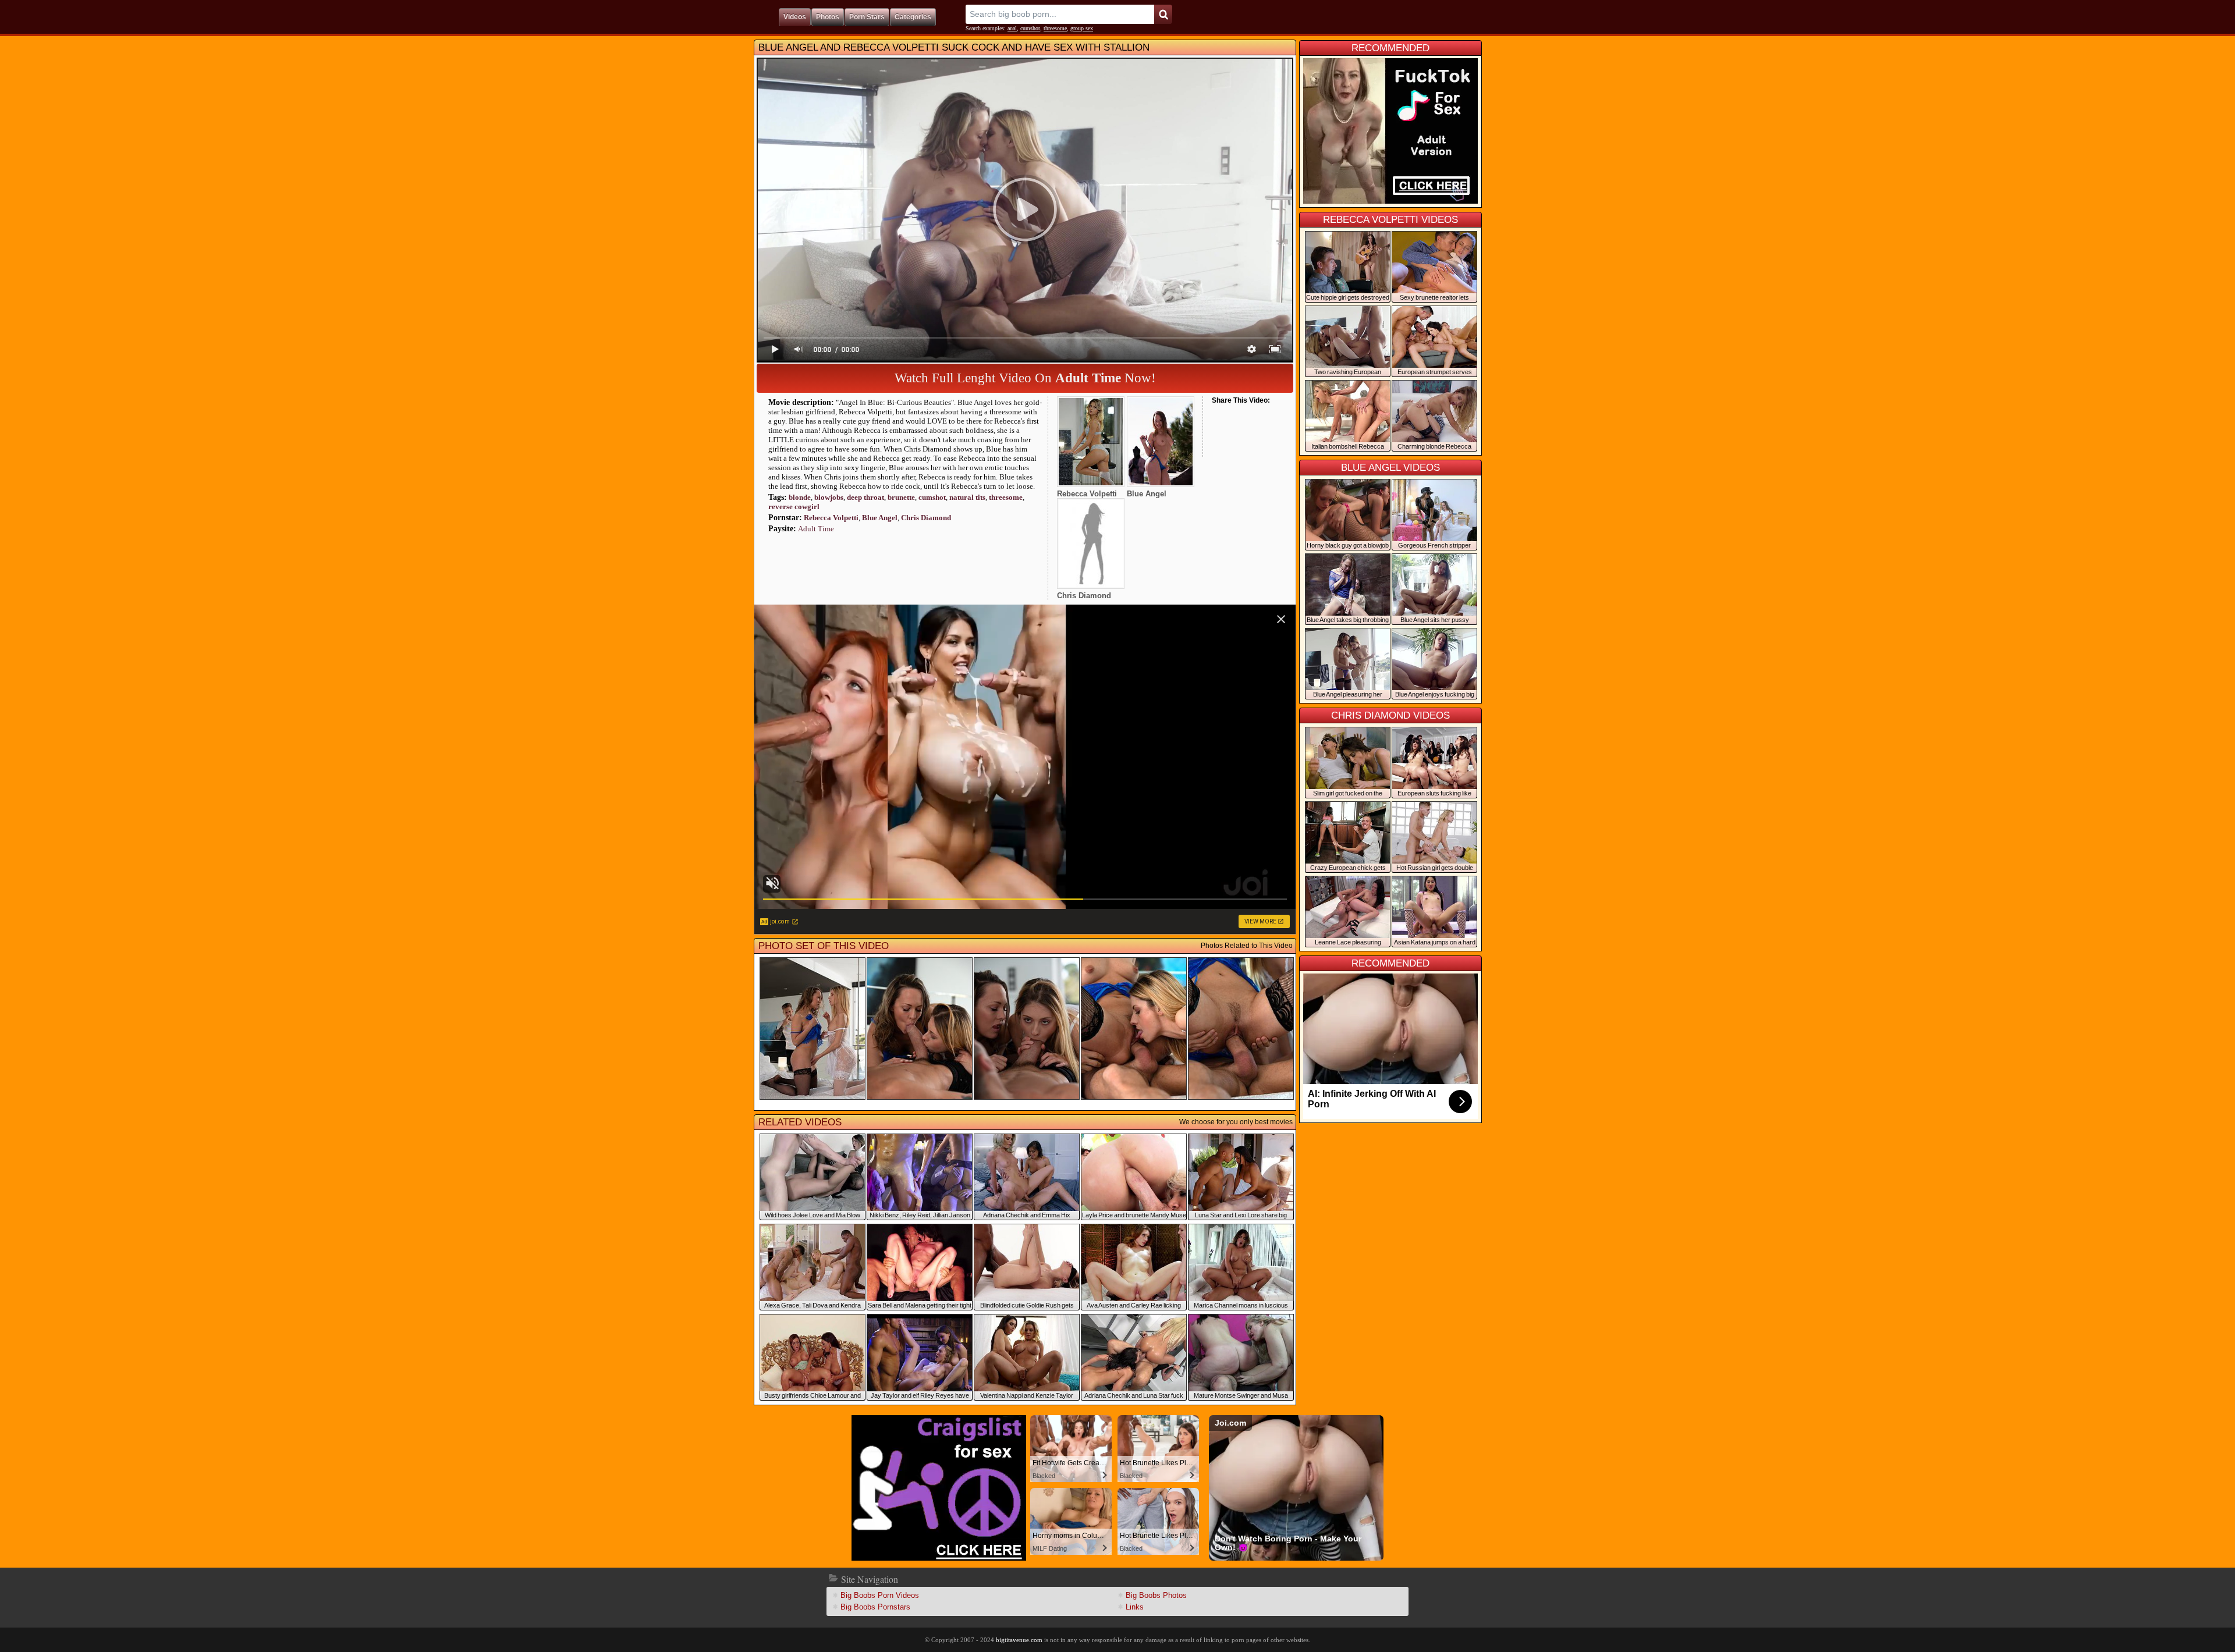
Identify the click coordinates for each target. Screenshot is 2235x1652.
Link (1135, 1607)
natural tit (967, 497)
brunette (901, 497)
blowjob (829, 497)
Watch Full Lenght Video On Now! (1025, 378)
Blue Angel (880, 518)
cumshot (1030, 28)
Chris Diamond (926, 518)
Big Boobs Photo (1156, 1595)
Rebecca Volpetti (831, 518)
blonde (800, 497)
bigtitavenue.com (1019, 1640)
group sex (1082, 28)
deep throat (865, 497)
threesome (1055, 28)
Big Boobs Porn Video (880, 1595)
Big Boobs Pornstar (875, 1607)
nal (1012, 28)
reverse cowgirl (794, 507)
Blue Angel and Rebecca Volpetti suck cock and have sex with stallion (954, 47)
